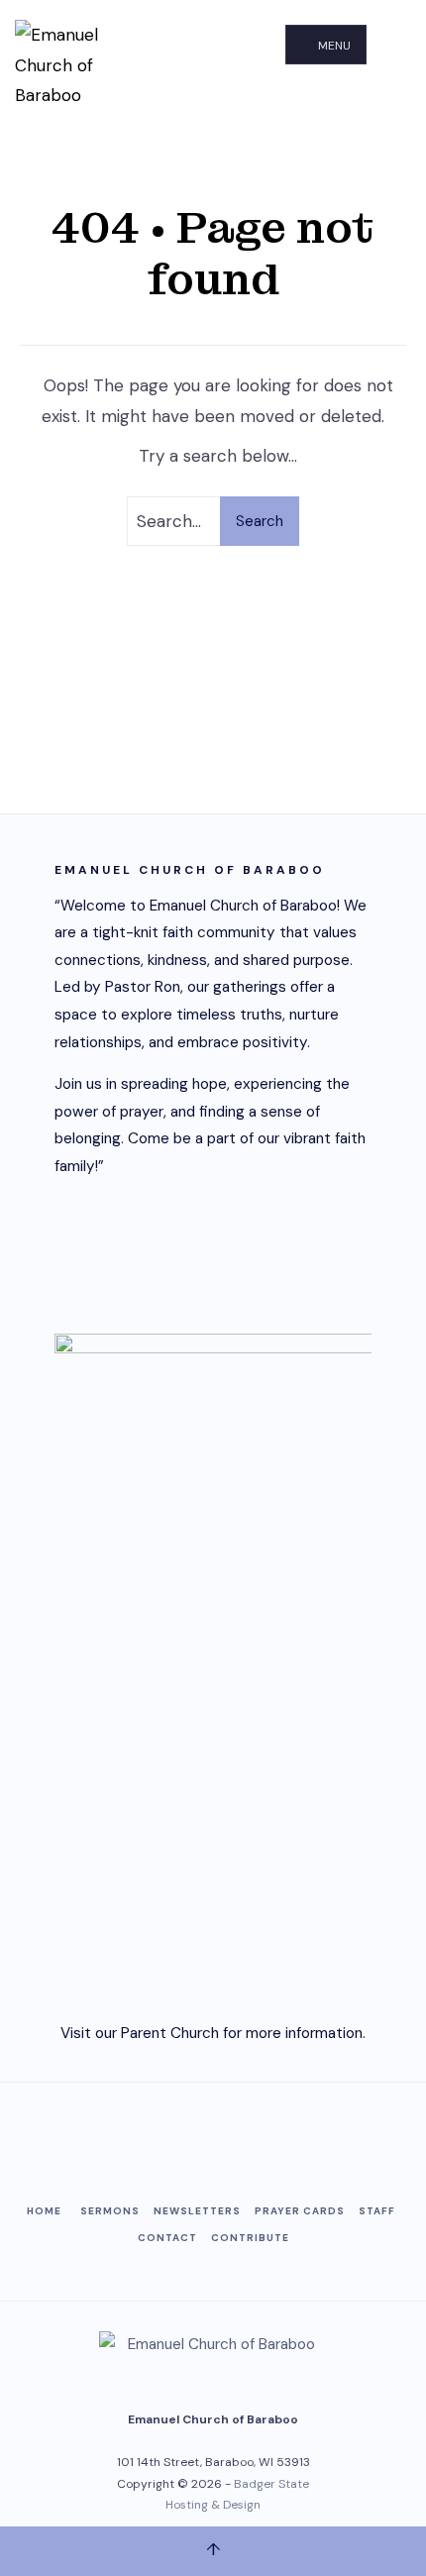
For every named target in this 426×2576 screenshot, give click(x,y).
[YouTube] (213, 2135)
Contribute (250, 2238)
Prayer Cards (300, 2211)
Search (260, 521)
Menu (333, 46)
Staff (377, 2211)
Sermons (110, 2211)
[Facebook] (163, 2135)
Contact (167, 2238)
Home (44, 2211)
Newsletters (197, 2211)
